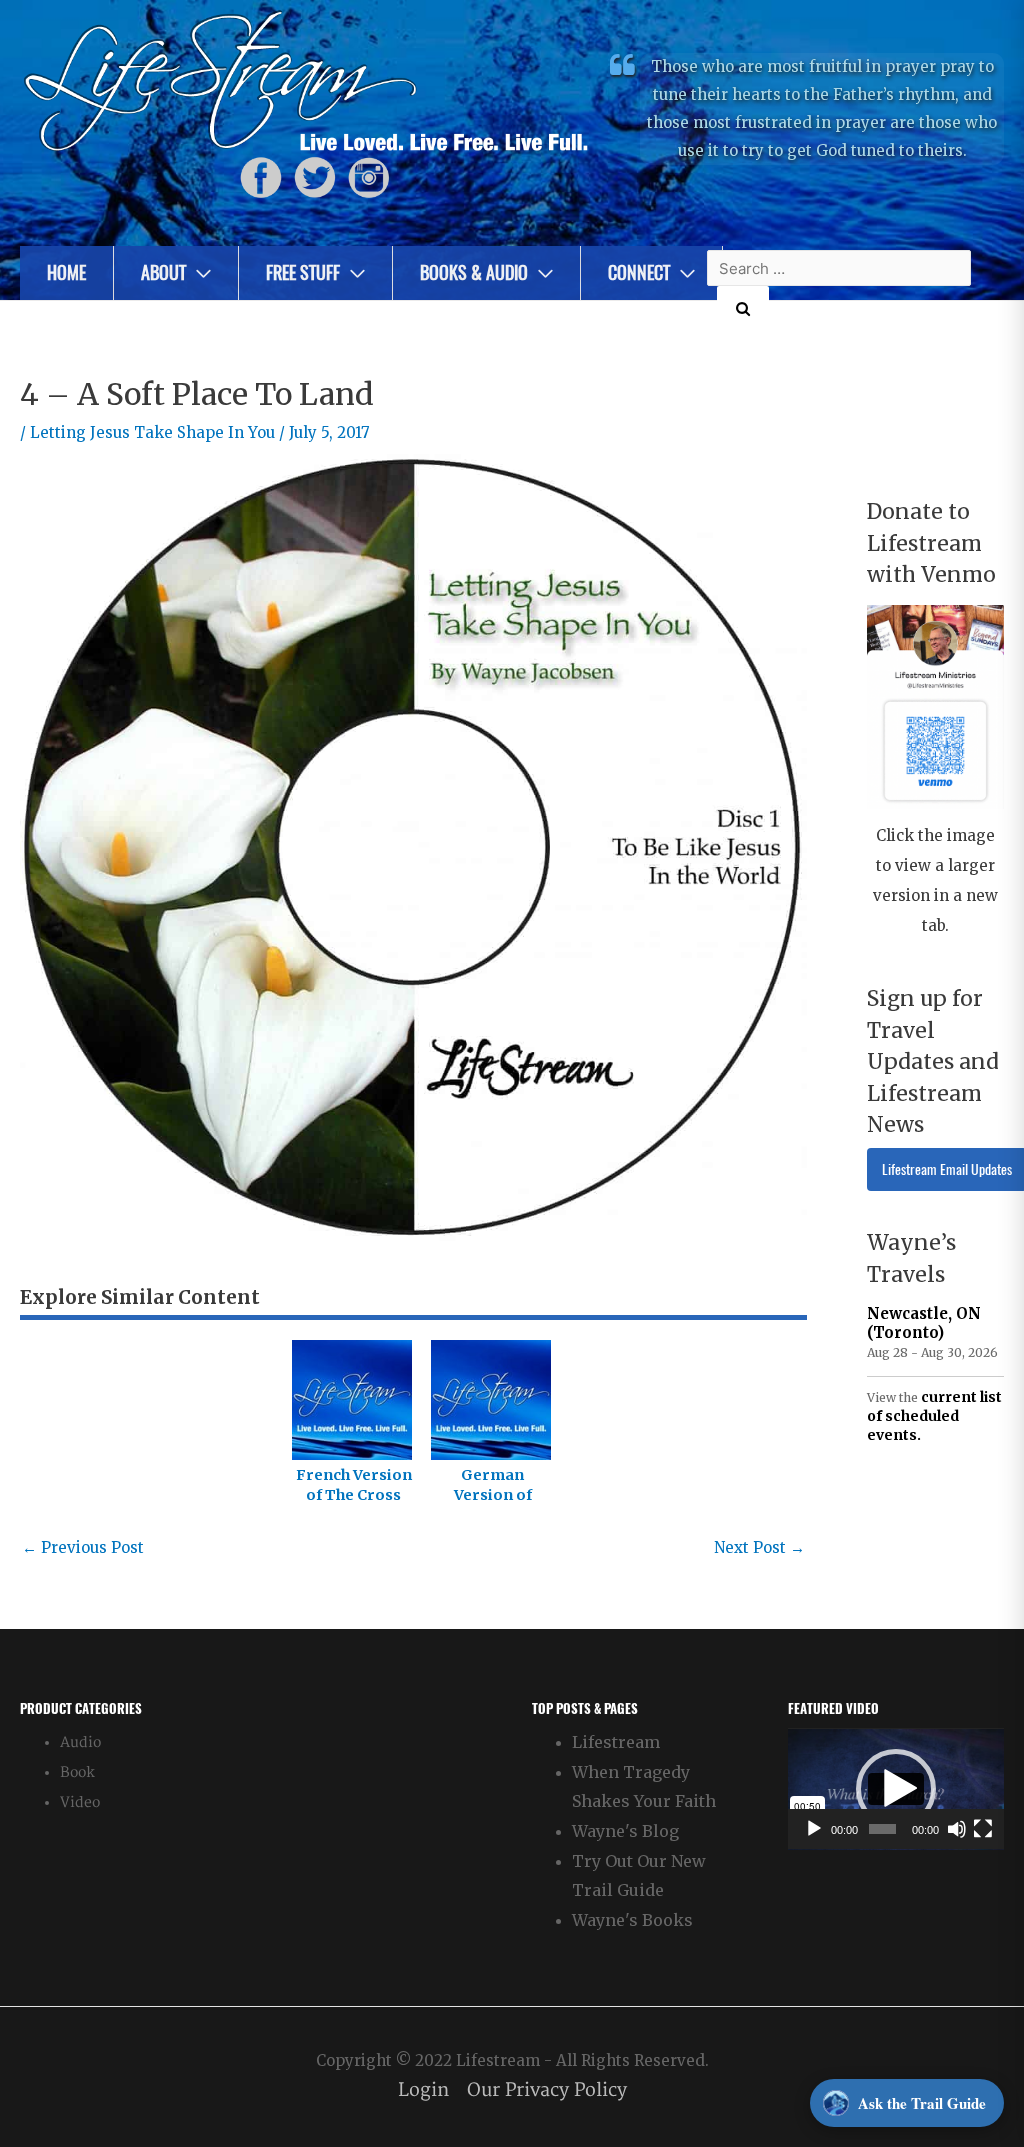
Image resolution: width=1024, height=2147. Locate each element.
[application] (896, 1789)
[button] (896, 1789)
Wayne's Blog (625, 1831)
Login (423, 2090)
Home (66, 272)
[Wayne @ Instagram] (369, 177)
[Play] (814, 1829)
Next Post (759, 1547)
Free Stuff (303, 272)
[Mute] (957, 1829)
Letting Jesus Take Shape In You (152, 432)
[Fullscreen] (983, 1829)
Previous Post (83, 1547)
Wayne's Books (632, 1920)
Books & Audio (474, 272)
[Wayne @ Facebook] (261, 177)
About (163, 272)
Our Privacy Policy (547, 2090)
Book (77, 1772)
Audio (80, 1742)
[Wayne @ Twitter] (315, 177)
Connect (639, 272)
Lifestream (616, 1742)
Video (80, 1802)
